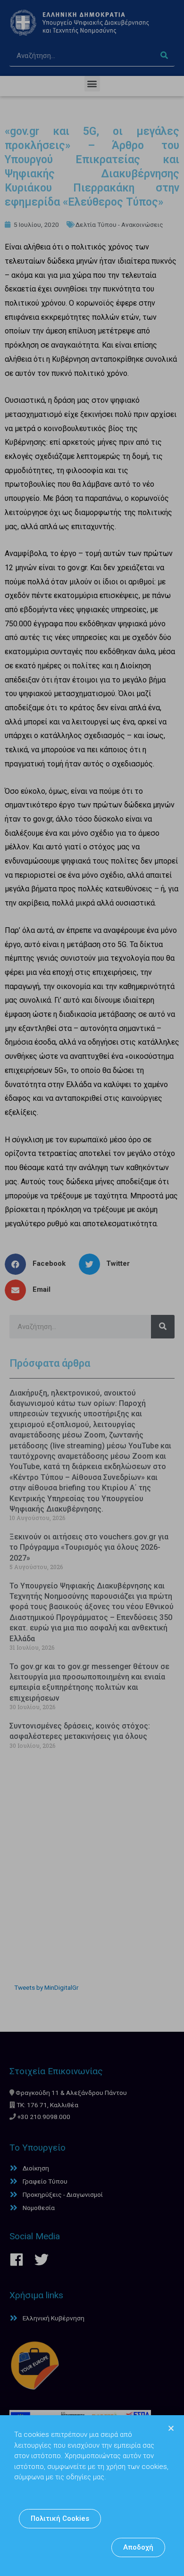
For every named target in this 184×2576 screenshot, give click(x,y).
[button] (60, 2519)
